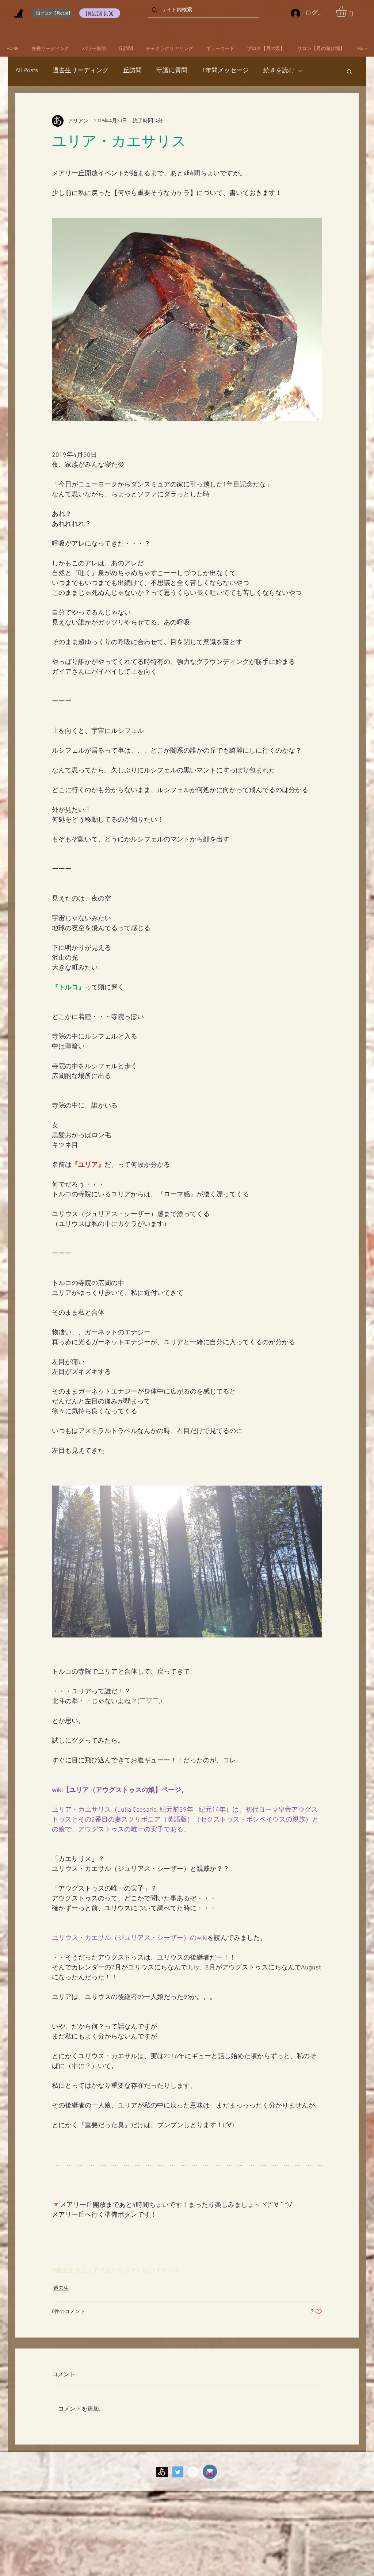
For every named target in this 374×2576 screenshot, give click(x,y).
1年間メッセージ (225, 71)
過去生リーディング (81, 71)
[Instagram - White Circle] (193, 2472)
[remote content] (187, 2223)
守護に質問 (172, 71)
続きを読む (279, 71)
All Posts (27, 71)
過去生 (61, 2288)
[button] (348, 11)
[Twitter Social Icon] (178, 2472)
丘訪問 (132, 71)
